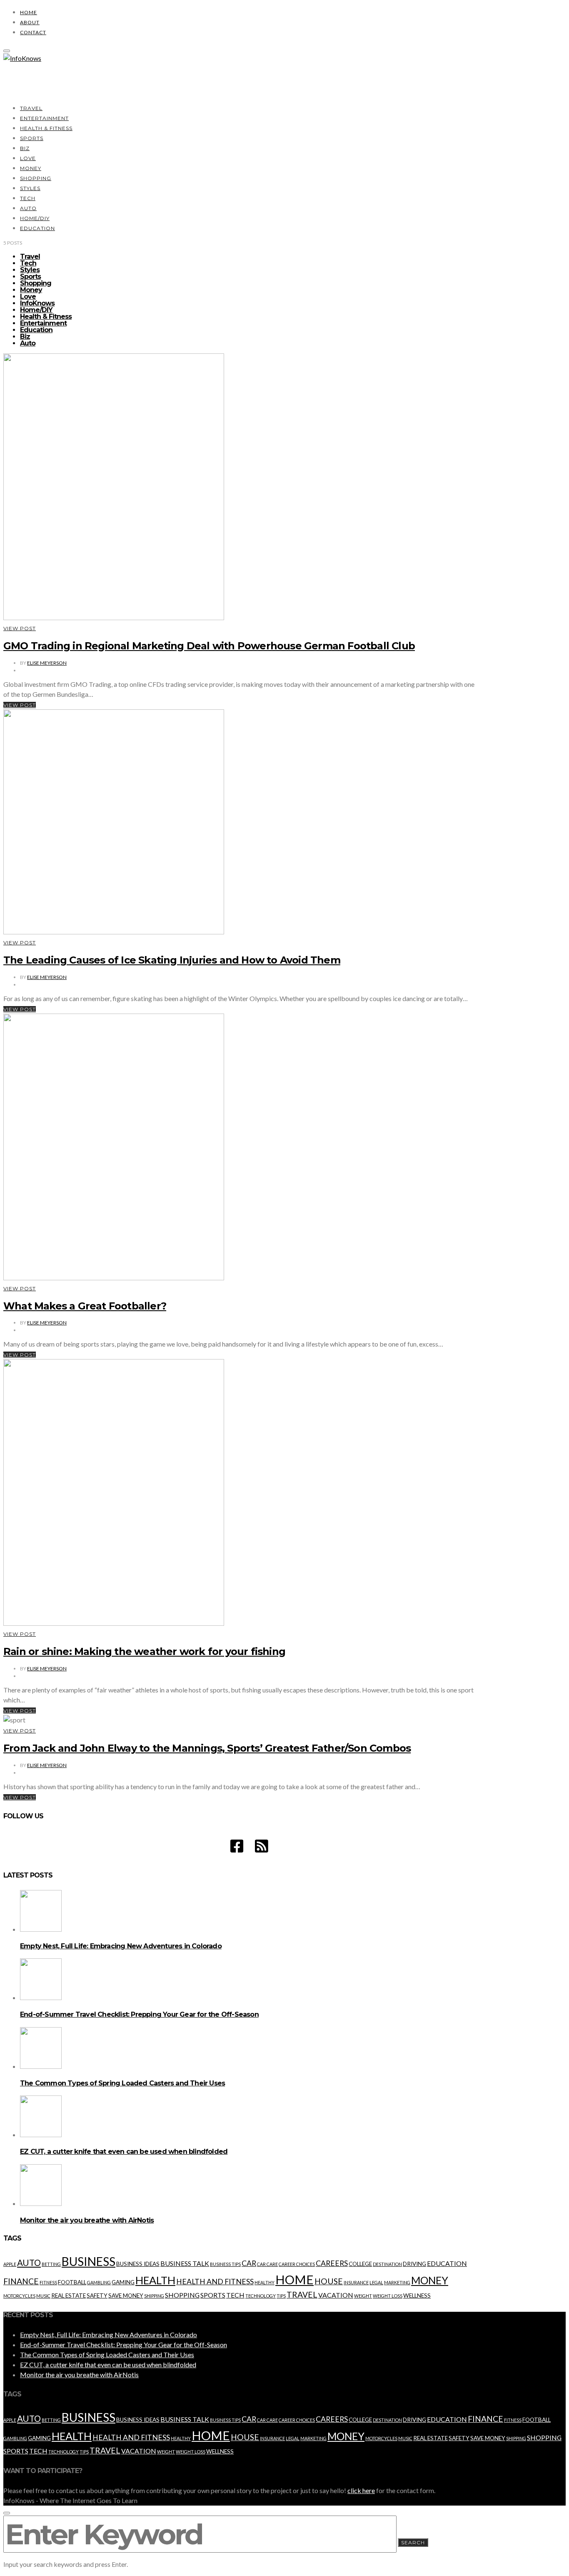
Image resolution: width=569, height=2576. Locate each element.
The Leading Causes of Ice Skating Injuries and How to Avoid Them (172, 960)
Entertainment (44, 118)
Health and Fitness (215, 2282)
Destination (387, 2264)
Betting (51, 2264)
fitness (48, 2282)
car (249, 2263)
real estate (69, 2296)
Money (31, 168)
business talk (185, 2263)
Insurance (356, 2282)
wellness (417, 2296)
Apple (10, 2264)
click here (361, 2490)
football (72, 2282)
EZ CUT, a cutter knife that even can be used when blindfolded (124, 2152)
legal (376, 2282)
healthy (265, 2282)
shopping (182, 2295)
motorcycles (19, 2296)
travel (302, 2294)
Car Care (267, 2264)
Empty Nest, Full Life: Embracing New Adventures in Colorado (121, 1946)
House (329, 2281)
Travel (31, 108)
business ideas (138, 2264)
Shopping (36, 178)
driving (414, 2264)
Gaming (123, 2282)
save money (126, 2296)
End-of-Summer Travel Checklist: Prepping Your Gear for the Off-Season (139, 2014)
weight (363, 2296)
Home (29, 12)
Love (28, 158)
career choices (297, 2264)
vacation (336, 2295)
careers (332, 2263)
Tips (281, 2296)
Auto (28, 208)
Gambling (99, 2282)
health (155, 2280)
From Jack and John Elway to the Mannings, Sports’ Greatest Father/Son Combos (207, 1748)
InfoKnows (37, 303)
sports (213, 2295)
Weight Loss (388, 2296)
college (360, 2264)
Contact (33, 32)
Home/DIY (35, 218)
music (43, 2296)
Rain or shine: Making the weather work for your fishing (144, 1651)
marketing (397, 2282)
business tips (225, 2264)
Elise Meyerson (47, 663)
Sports (32, 138)
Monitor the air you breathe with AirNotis (87, 2220)
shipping (154, 2296)
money (430, 2280)
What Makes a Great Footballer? (85, 1306)
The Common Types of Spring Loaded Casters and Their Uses (122, 2083)
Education (37, 228)
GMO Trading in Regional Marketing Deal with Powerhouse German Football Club (209, 646)
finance (21, 2281)
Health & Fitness (46, 128)
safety (97, 2296)
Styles (30, 188)
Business (89, 2261)
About (30, 22)
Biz (25, 148)
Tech (28, 198)
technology (261, 2296)
